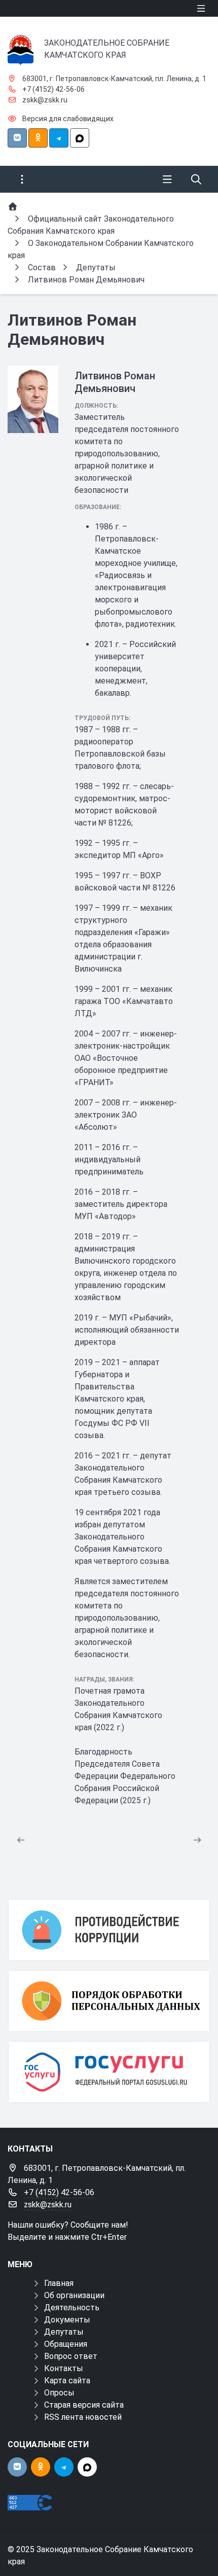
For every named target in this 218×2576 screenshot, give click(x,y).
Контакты (64, 2368)
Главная (59, 2283)
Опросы (59, 2393)
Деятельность (72, 2307)
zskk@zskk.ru (45, 100)
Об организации (74, 2295)
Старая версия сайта (84, 2405)
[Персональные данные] (109, 2001)
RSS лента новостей (83, 2417)
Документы (67, 2320)
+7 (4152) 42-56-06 (53, 89)
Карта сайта (67, 2381)
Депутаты (64, 2332)
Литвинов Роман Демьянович (115, 382)
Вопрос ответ (71, 2356)
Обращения (66, 2344)
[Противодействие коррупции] (109, 1930)
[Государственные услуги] (109, 2072)
